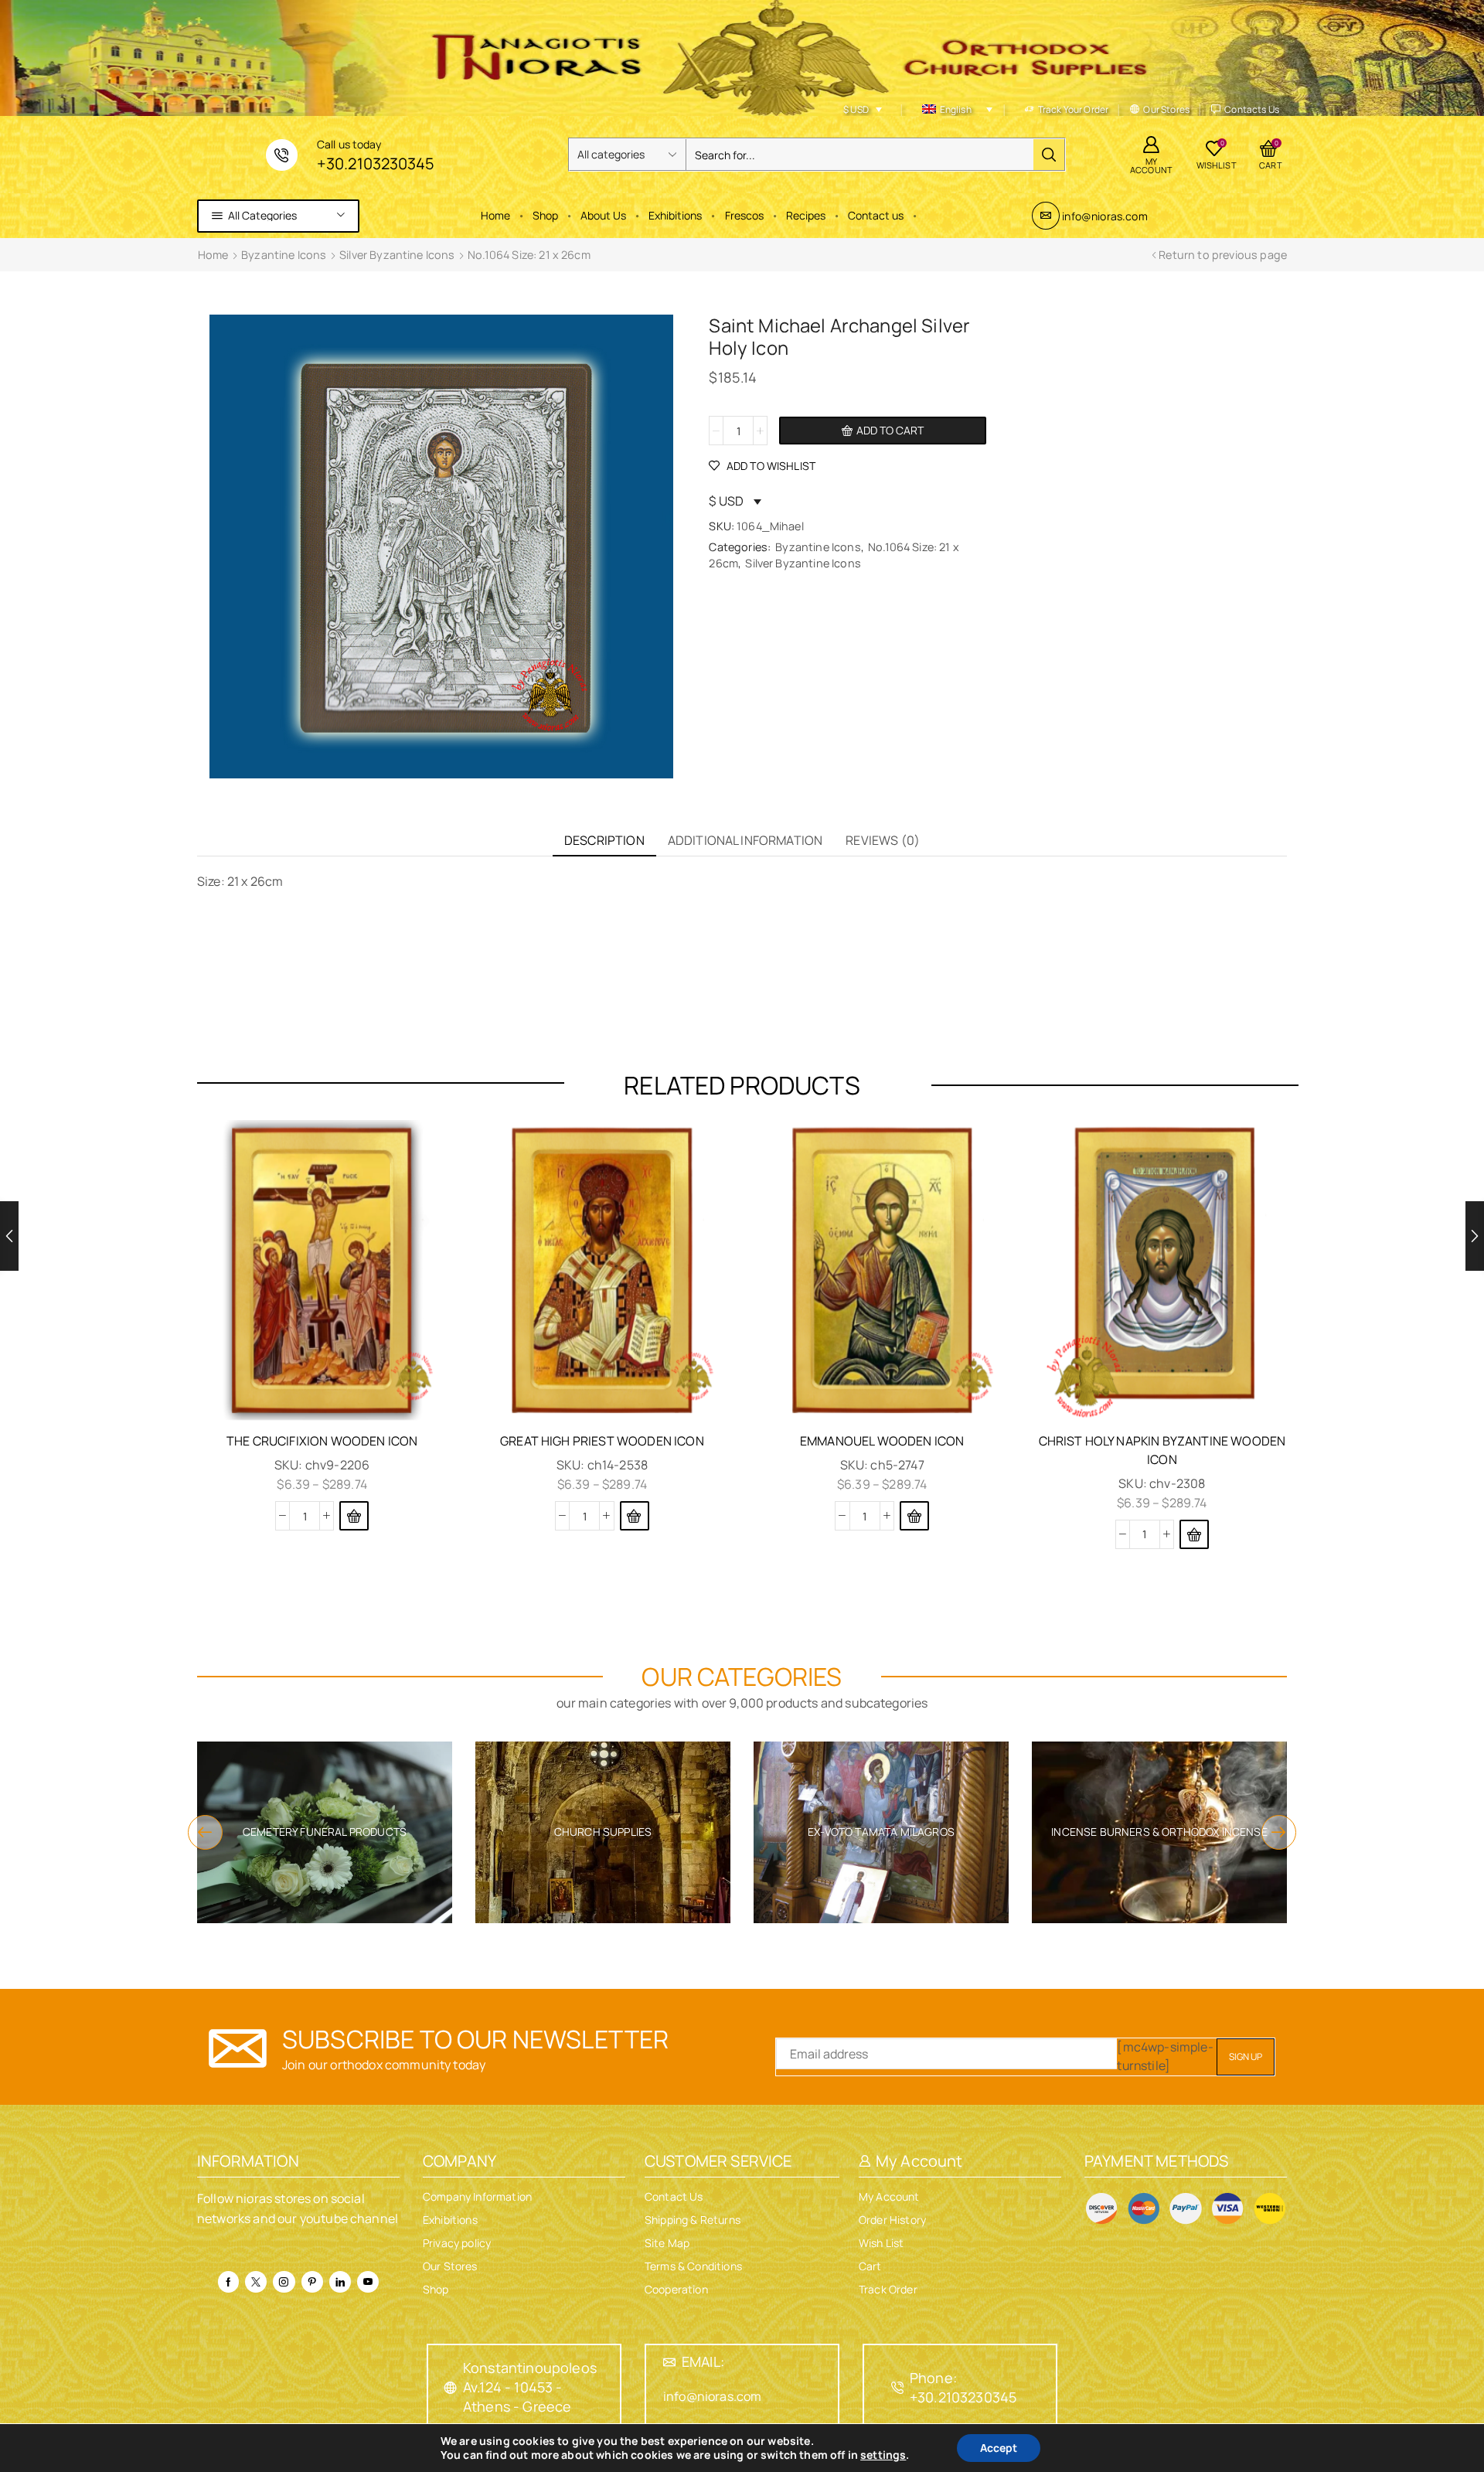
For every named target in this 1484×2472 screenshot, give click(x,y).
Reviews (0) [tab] (883, 840)
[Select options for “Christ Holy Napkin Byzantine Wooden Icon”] (1194, 1534)
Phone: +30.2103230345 (963, 2387)
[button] (205, 1832)
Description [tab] (604, 840)
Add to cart (890, 430)
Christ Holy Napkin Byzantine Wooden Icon (1162, 1450)
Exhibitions (675, 215)
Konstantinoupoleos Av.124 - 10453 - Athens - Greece (530, 2387)
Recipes (806, 215)
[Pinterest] (312, 2282)
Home (495, 215)
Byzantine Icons (284, 255)
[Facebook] (228, 2282)
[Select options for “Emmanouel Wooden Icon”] (914, 1516)
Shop (545, 215)
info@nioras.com (1104, 216)
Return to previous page (1223, 255)
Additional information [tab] (745, 840)
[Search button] (1049, 155)
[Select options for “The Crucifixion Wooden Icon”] (354, 1516)
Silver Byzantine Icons (397, 255)
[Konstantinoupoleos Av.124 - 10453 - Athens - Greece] (451, 2388)
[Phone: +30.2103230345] (897, 2388)
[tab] (604, 841)
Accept (999, 2448)
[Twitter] (256, 2282)
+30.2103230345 (375, 163)
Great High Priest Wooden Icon (602, 1441)
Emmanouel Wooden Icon (882, 1441)
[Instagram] (284, 2282)
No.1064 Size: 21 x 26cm (529, 255)
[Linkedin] (340, 2282)
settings (883, 2455)
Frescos (744, 215)
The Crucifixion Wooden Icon (322, 1441)
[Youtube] (368, 2282)
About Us (603, 215)
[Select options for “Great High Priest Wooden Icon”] (635, 1516)
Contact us (876, 215)
